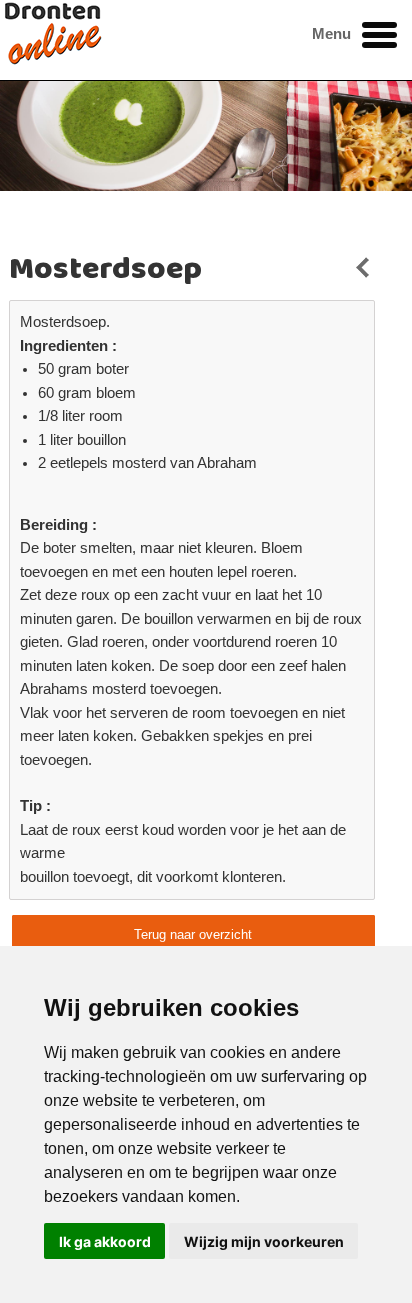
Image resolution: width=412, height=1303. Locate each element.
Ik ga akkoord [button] (105, 1241)
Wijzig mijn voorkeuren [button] (264, 1241)
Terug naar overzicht (193, 934)
